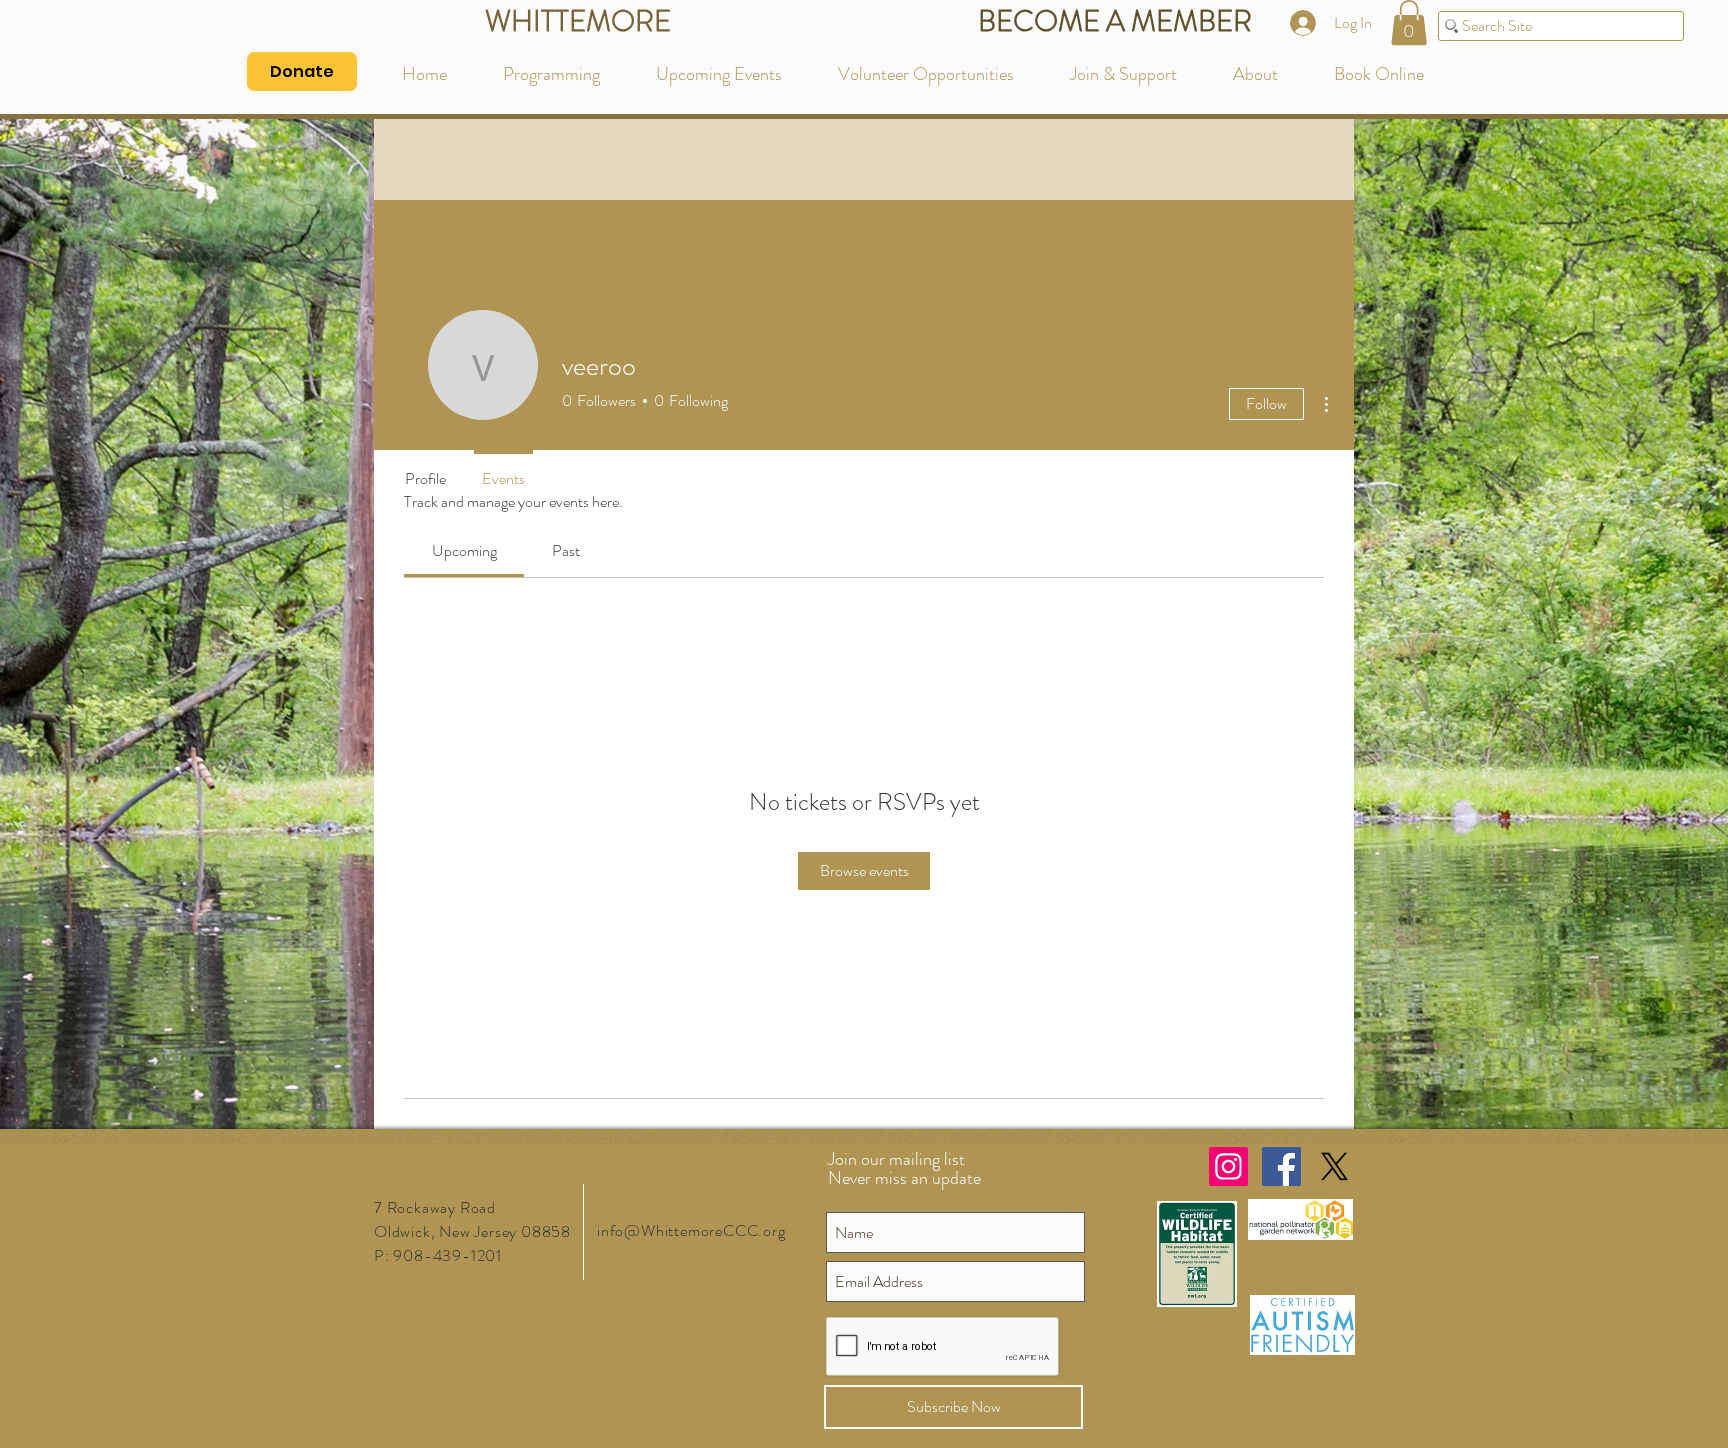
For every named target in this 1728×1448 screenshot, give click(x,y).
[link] (464, 550)
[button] (1409, 22)
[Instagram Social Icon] (1228, 1166)
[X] (1334, 1166)
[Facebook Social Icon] (1281, 1166)
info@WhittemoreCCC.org (691, 1230)
